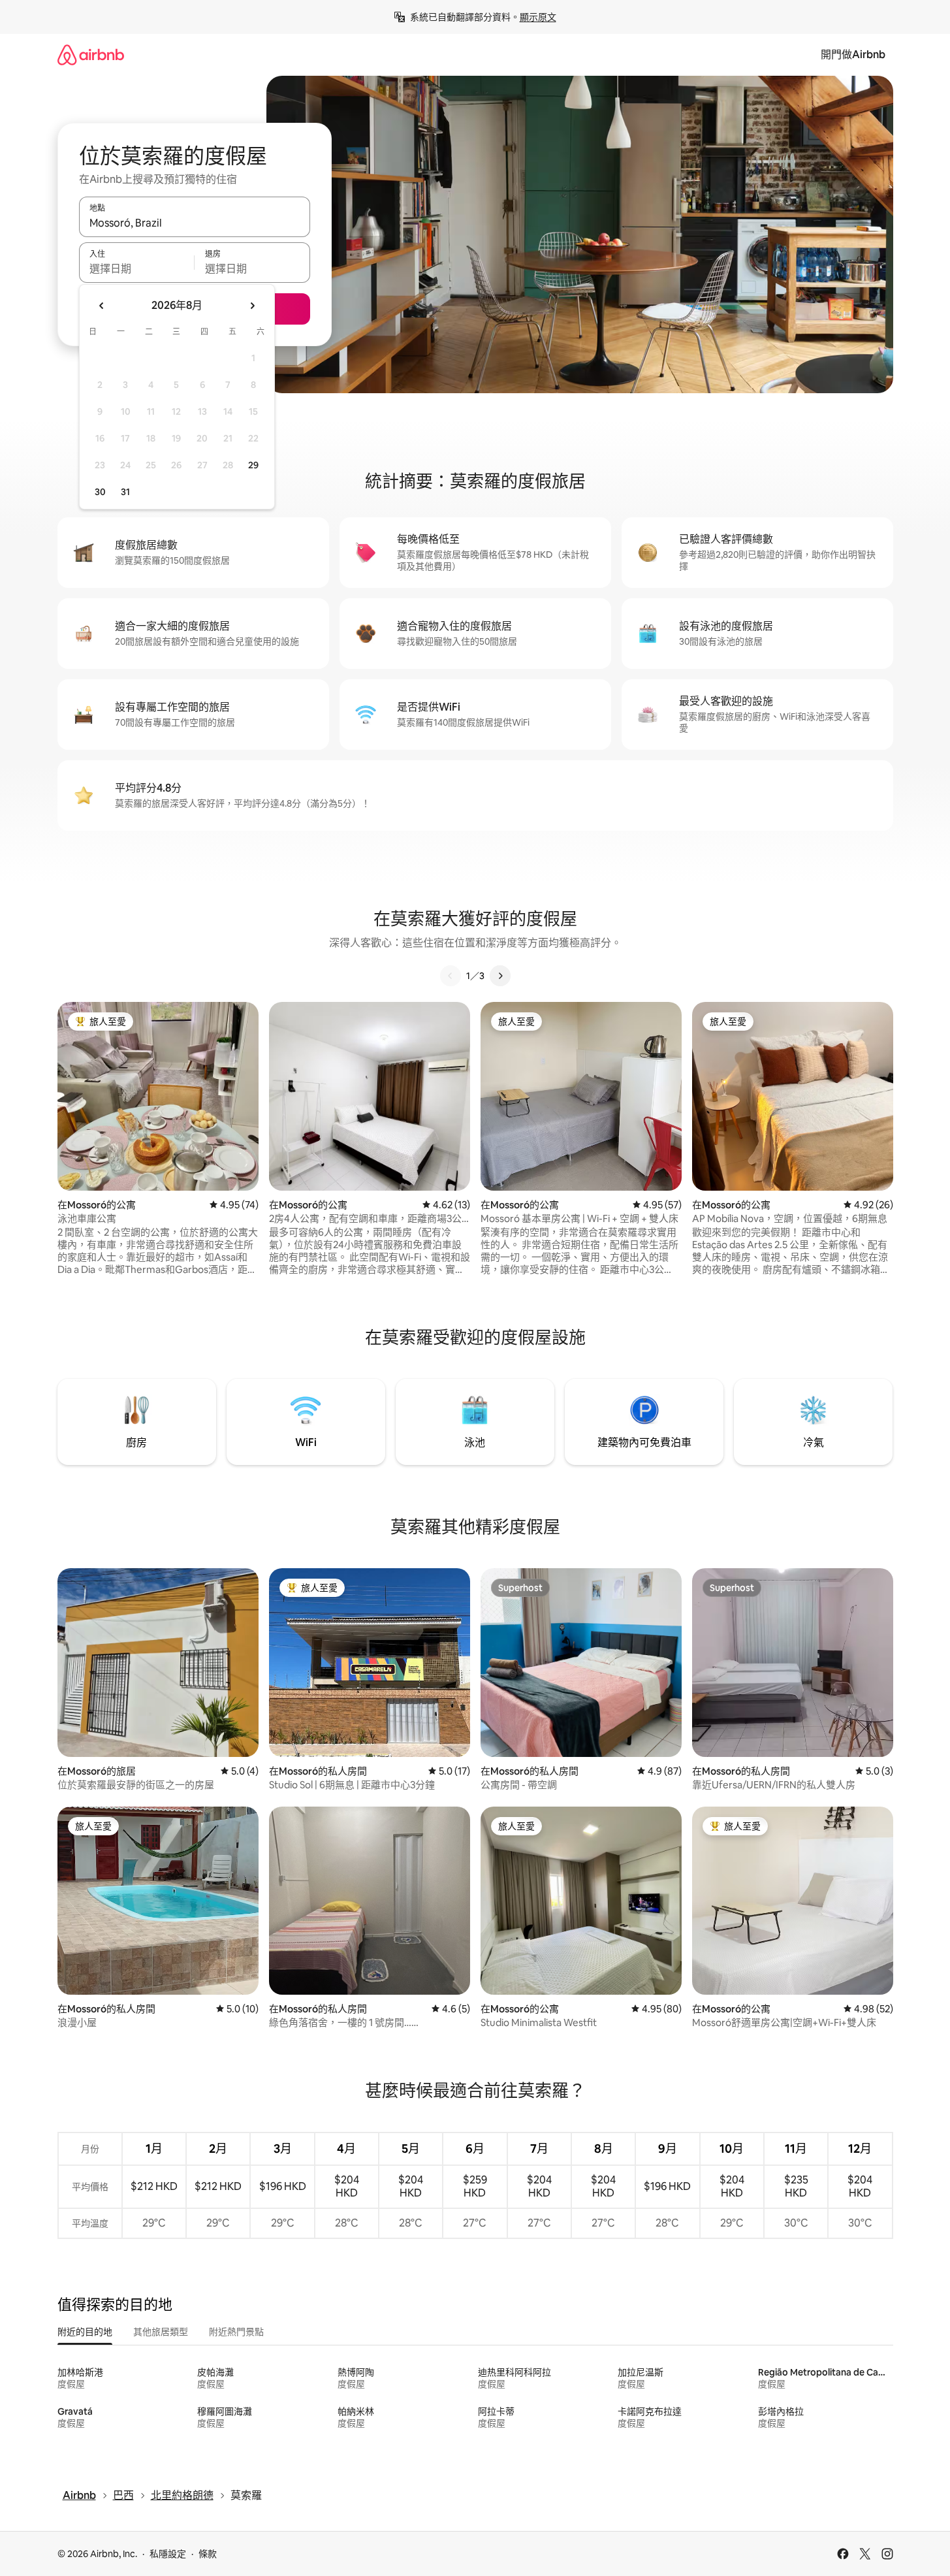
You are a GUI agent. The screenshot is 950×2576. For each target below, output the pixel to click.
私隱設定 (168, 2554)
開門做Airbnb (853, 55)
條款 (208, 2554)
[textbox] (137, 268)
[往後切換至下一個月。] (252, 306)
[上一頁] (451, 976)
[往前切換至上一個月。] (102, 306)
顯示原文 (538, 17)
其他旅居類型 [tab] (161, 2332)
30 (100, 492)
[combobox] (195, 223)
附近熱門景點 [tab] (236, 2332)
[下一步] (500, 976)
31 (125, 492)
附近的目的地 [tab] (85, 2332)
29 (253, 465)
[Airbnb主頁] (91, 55)
